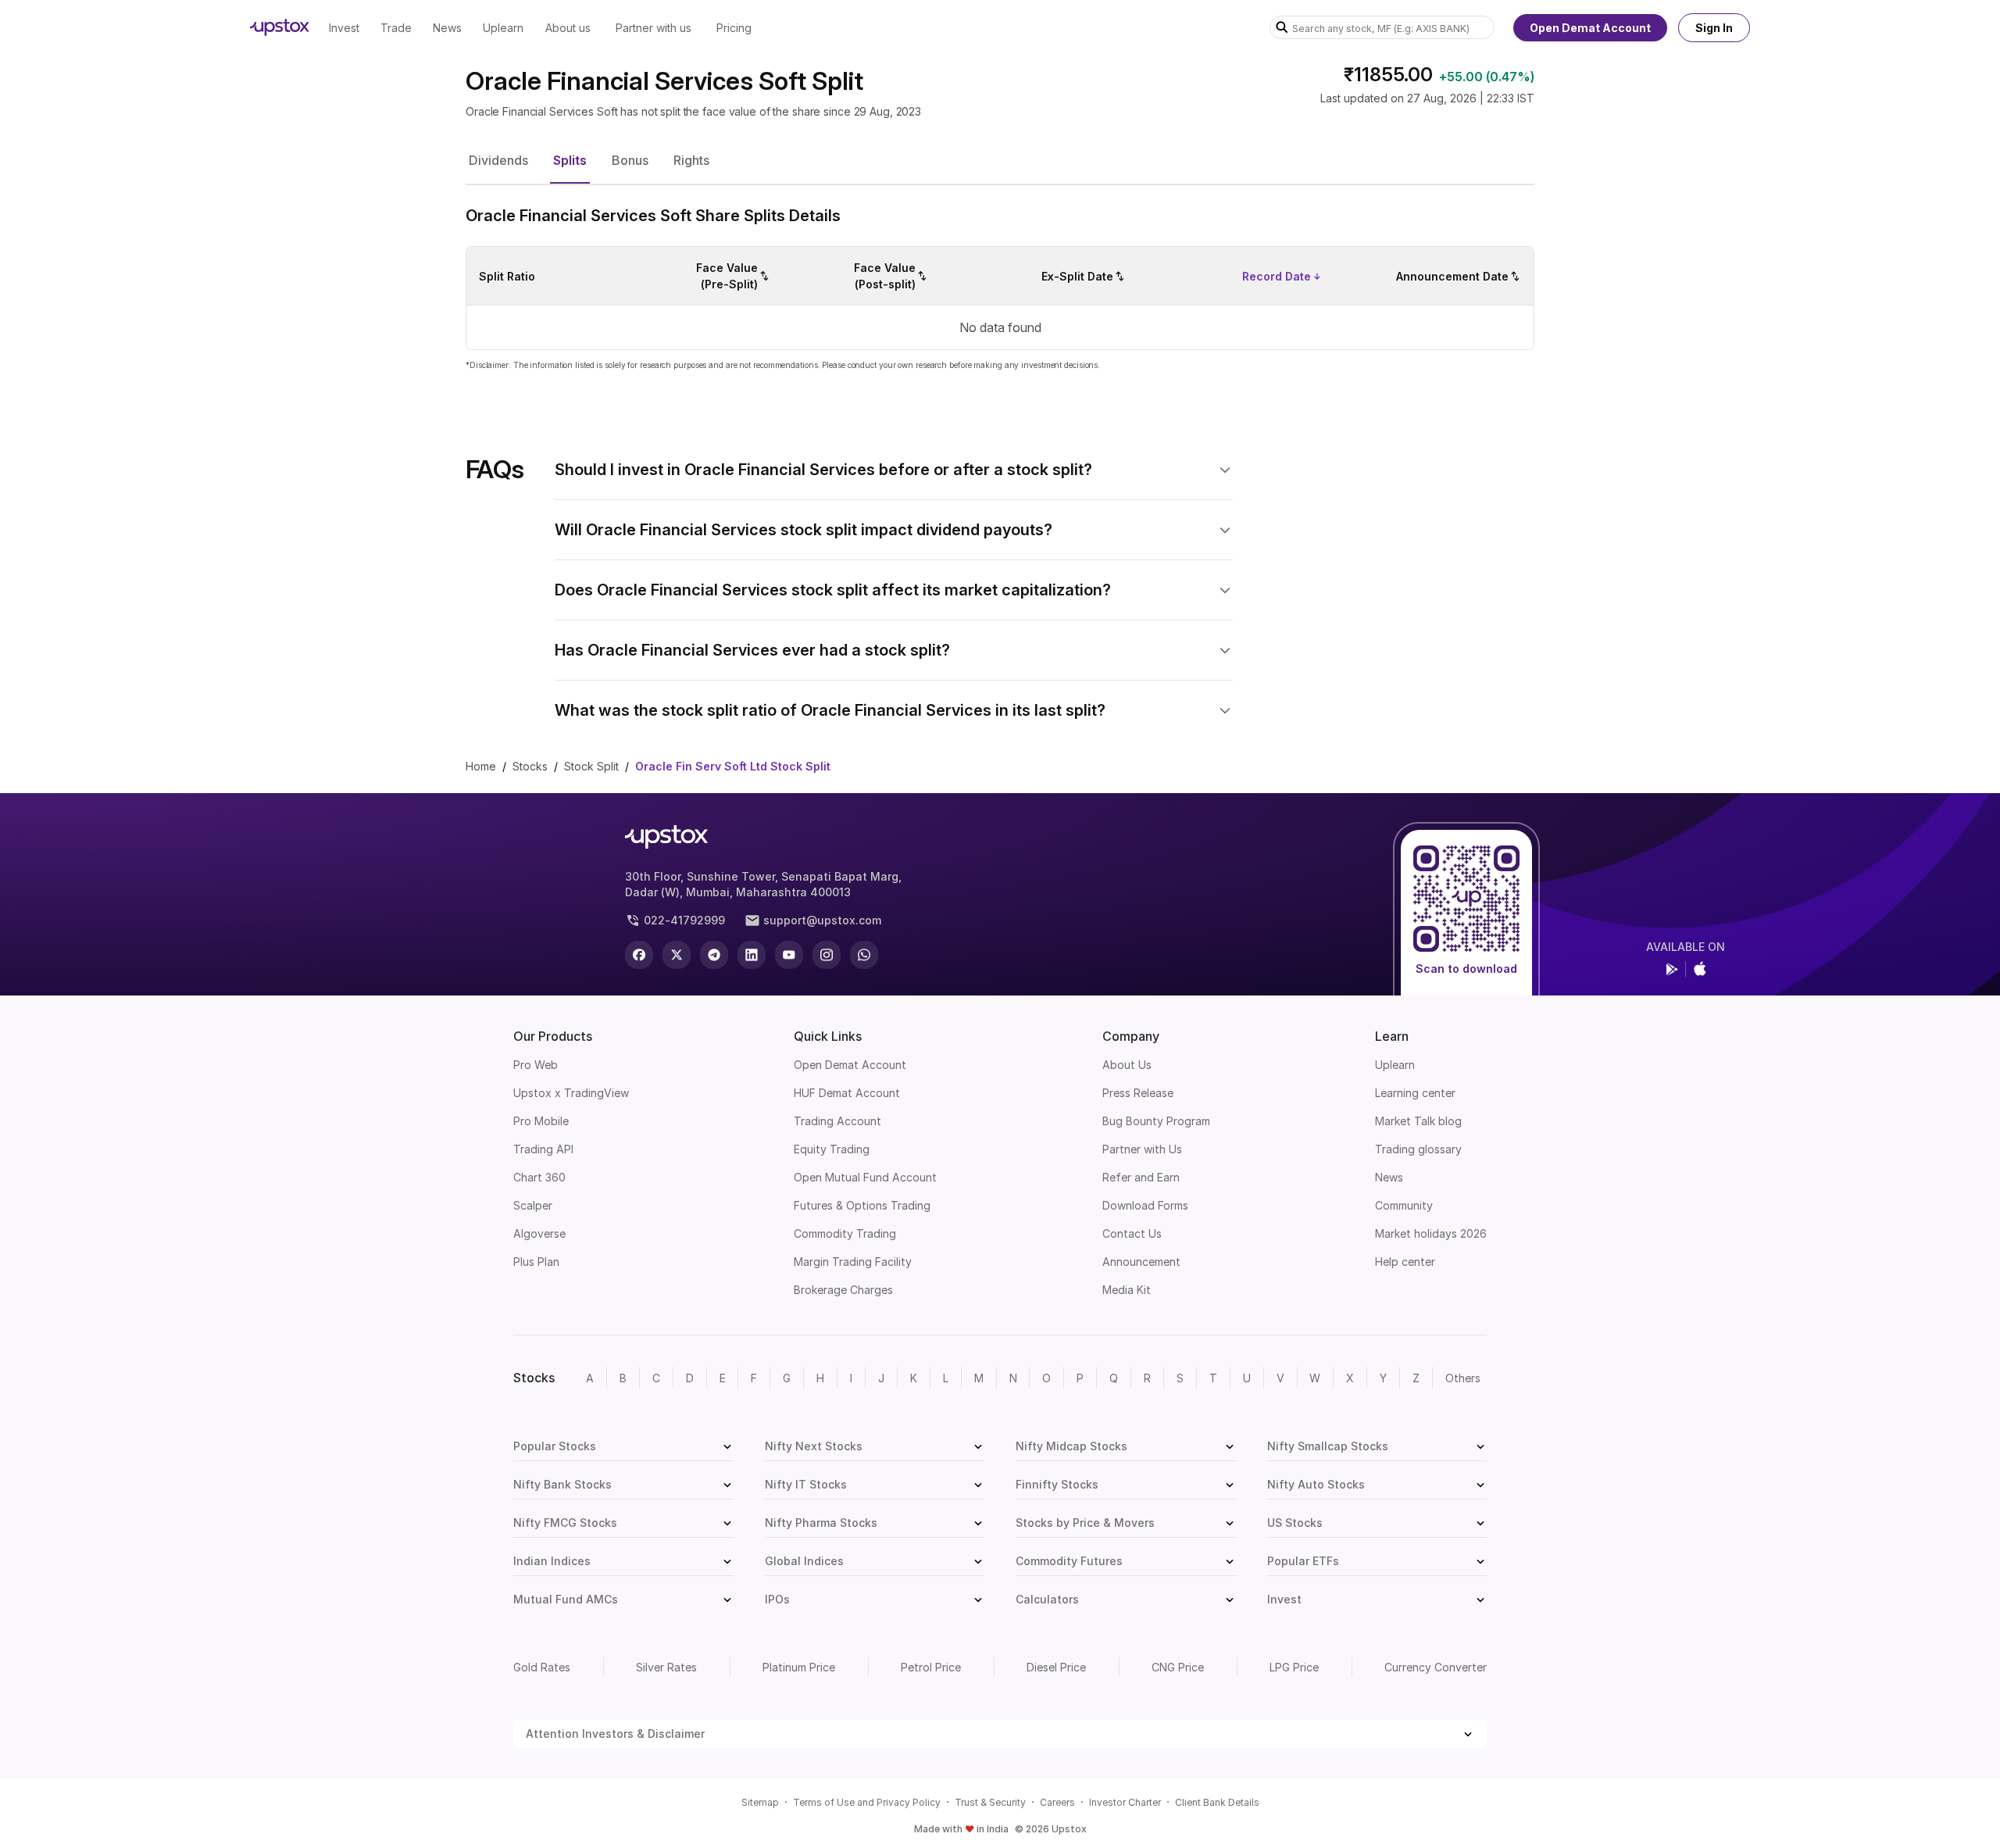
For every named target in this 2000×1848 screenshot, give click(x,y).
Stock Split (591, 766)
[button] (498, 160)
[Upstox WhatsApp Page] (864, 955)
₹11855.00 (1388, 75)
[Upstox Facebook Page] (639, 955)
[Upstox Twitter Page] (677, 955)
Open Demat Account (1590, 28)
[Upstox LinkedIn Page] (752, 955)
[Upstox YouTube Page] (789, 955)
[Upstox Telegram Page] (714, 955)
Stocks (530, 766)
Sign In (1714, 28)
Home (481, 766)
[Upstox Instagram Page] (827, 955)
